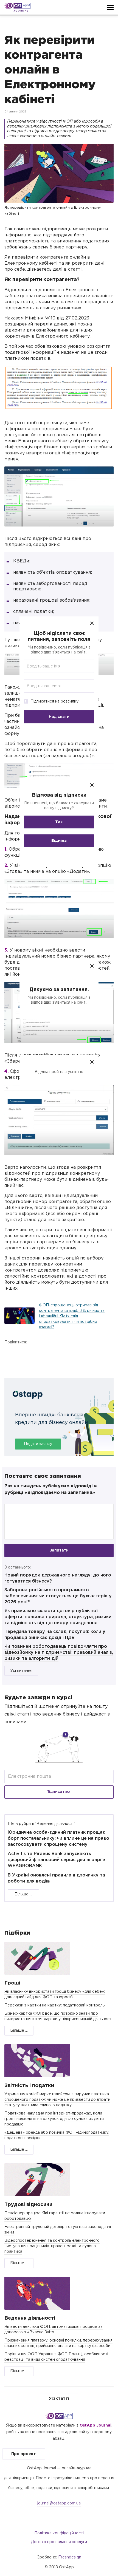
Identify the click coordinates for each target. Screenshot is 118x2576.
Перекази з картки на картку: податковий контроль (54, 2005)
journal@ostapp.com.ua (59, 2503)
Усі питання (21, 1671)
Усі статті (59, 2399)
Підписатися (59, 1792)
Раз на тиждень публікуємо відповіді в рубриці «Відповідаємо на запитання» (51, 1489)
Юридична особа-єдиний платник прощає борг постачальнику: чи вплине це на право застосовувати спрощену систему (58, 1838)
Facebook (10, 1355)
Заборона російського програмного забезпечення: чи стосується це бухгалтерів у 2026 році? (58, 1596)
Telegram (62, 1355)
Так (59, 822)
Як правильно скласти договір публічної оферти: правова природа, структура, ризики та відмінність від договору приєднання (58, 1617)
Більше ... (23, 1894)
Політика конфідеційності (59, 2533)
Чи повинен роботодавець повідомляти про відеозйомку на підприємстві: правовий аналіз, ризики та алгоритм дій (59, 1653)
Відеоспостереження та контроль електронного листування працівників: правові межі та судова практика (52, 2246)
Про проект (24, 2454)
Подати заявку (38, 1444)
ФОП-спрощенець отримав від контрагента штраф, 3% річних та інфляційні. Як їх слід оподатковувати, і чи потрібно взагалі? (72, 1316)
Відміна (59, 841)
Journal (21, 11)
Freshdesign (70, 2557)
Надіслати (59, 717)
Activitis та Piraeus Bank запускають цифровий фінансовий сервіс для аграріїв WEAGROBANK (57, 1860)
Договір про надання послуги (59, 2542)
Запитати (59, 1550)
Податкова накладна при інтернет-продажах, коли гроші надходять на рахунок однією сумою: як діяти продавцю (54, 2119)
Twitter (36, 1355)
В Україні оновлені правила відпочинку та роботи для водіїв (56, 1878)
